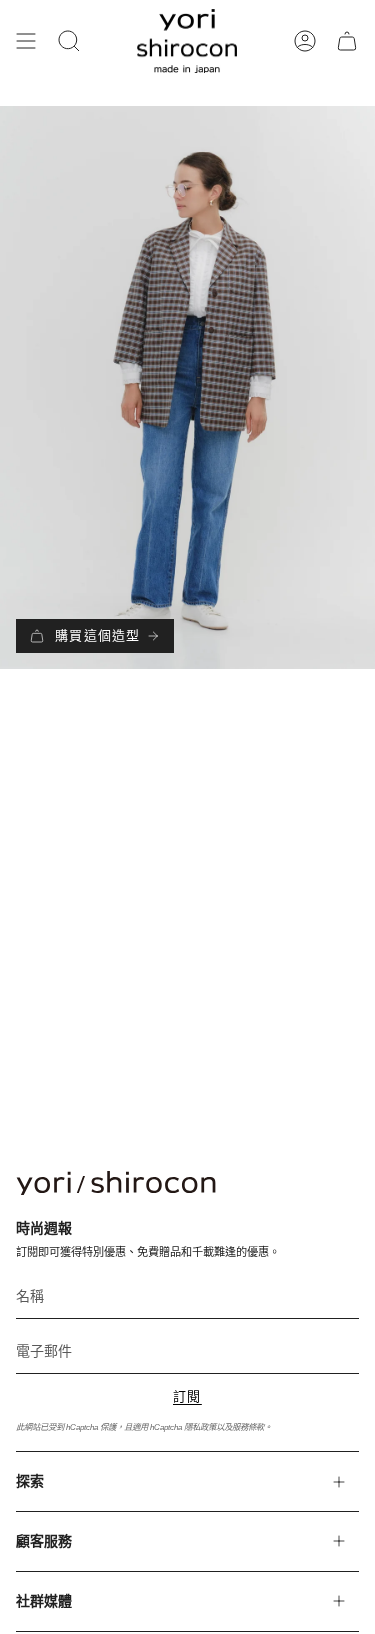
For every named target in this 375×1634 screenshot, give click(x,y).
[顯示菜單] (26, 41)
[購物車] (347, 41)
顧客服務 (44, 1541)
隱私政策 (200, 1427)
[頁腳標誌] (116, 1183)
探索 (30, 1481)
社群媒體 (44, 1601)
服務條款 (248, 1427)
